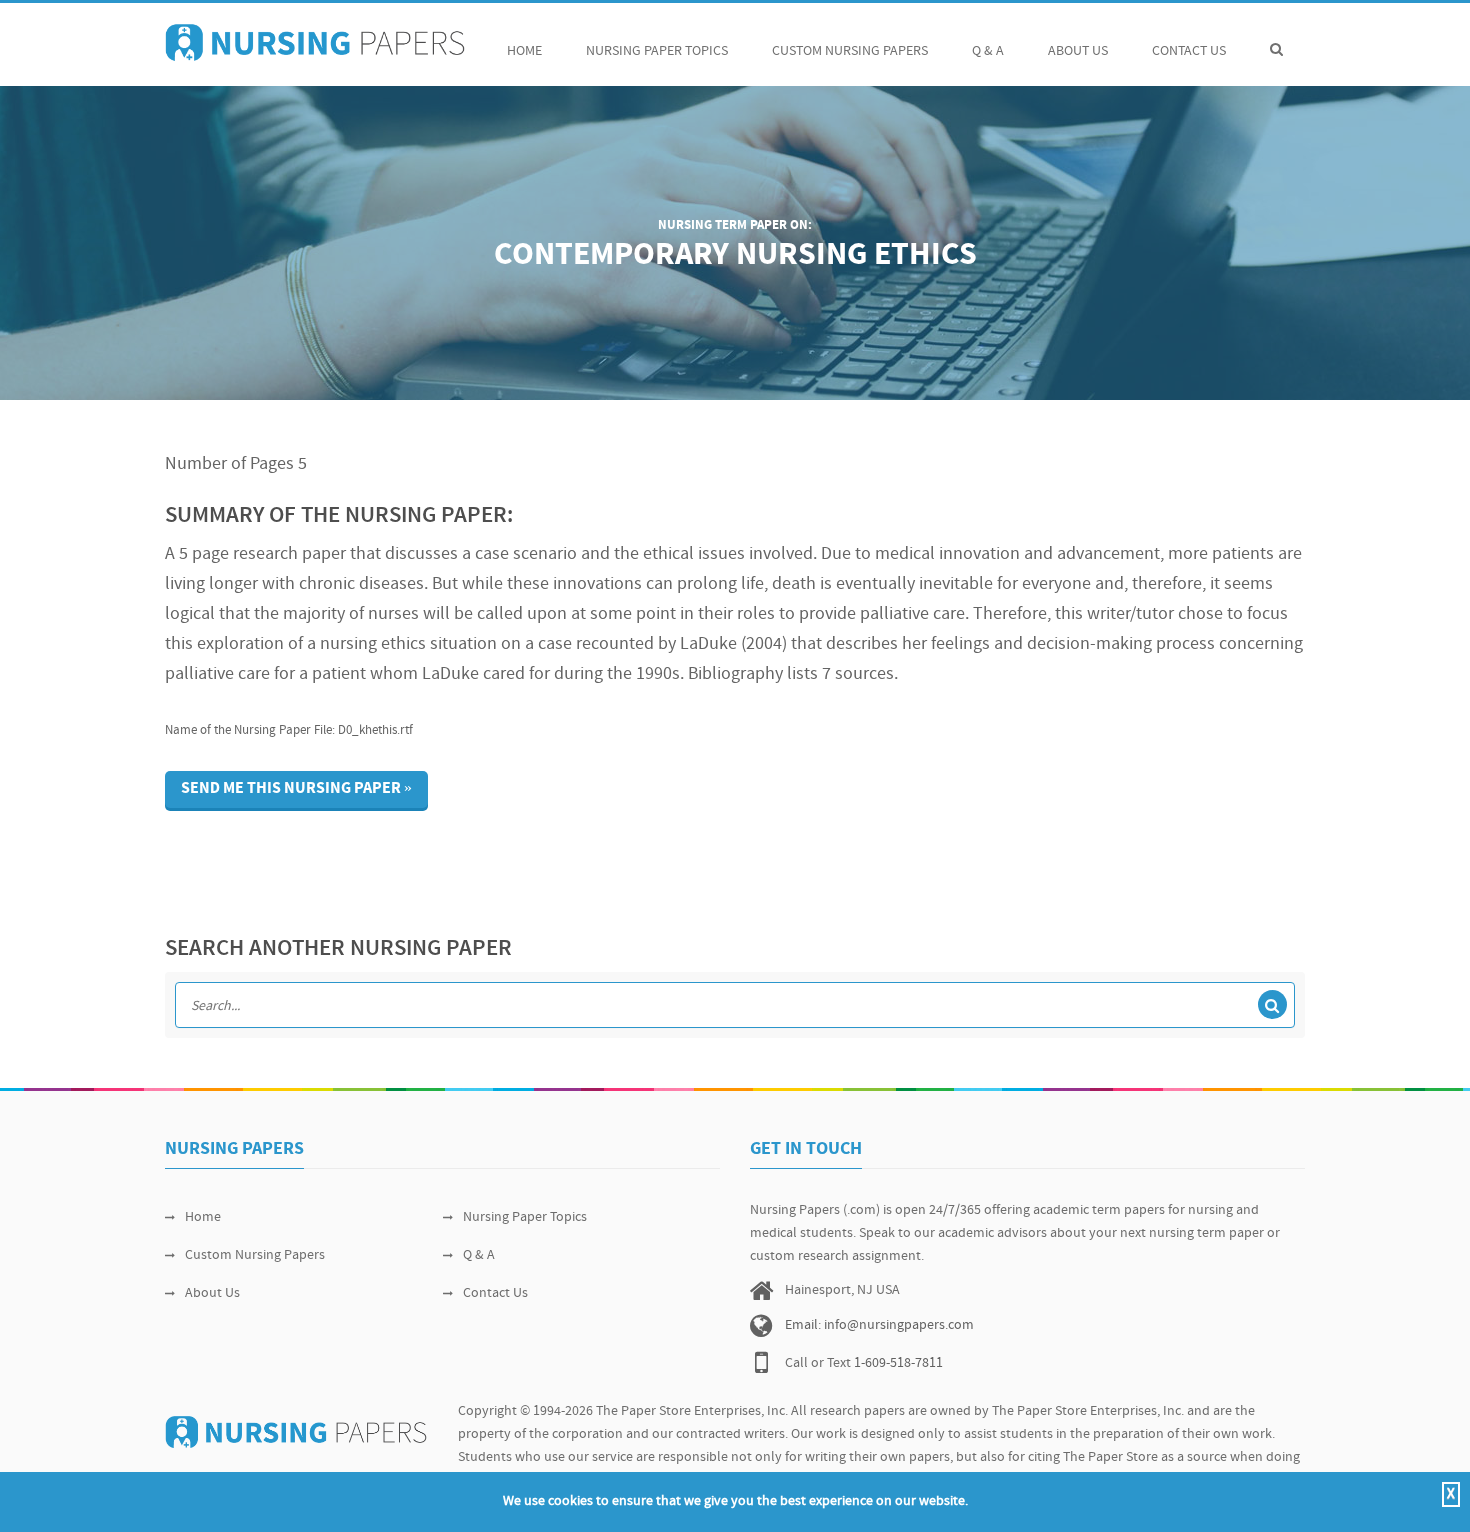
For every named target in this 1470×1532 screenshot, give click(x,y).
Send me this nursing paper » (296, 789)
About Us (1078, 51)
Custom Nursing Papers (850, 51)
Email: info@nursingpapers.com (879, 1325)
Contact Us (1189, 51)
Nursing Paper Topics (657, 51)
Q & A (988, 51)
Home (524, 51)
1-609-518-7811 (898, 1363)
